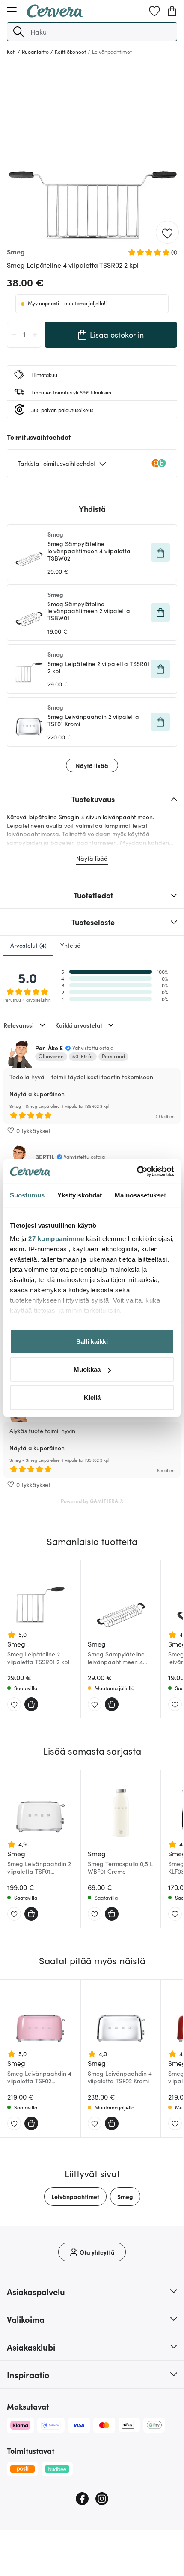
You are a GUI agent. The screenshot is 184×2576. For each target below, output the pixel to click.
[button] (18, 32)
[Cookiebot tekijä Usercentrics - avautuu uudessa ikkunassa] (137, 1171)
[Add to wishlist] (167, 233)
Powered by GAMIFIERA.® (92, 1501)
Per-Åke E (49, 1048)
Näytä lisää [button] (92, 765)
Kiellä (92, 1397)
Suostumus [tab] (27, 1195)
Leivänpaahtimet (75, 2196)
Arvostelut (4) (28, 945)
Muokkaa (87, 1369)
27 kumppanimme (56, 1239)
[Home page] (55, 15)
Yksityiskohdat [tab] (80, 1195)
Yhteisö (70, 945)
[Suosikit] (154, 11)
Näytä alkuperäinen (37, 1094)
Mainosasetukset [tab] (140, 1195)
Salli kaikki (92, 1341)
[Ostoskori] (172, 11)
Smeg (125, 2196)
